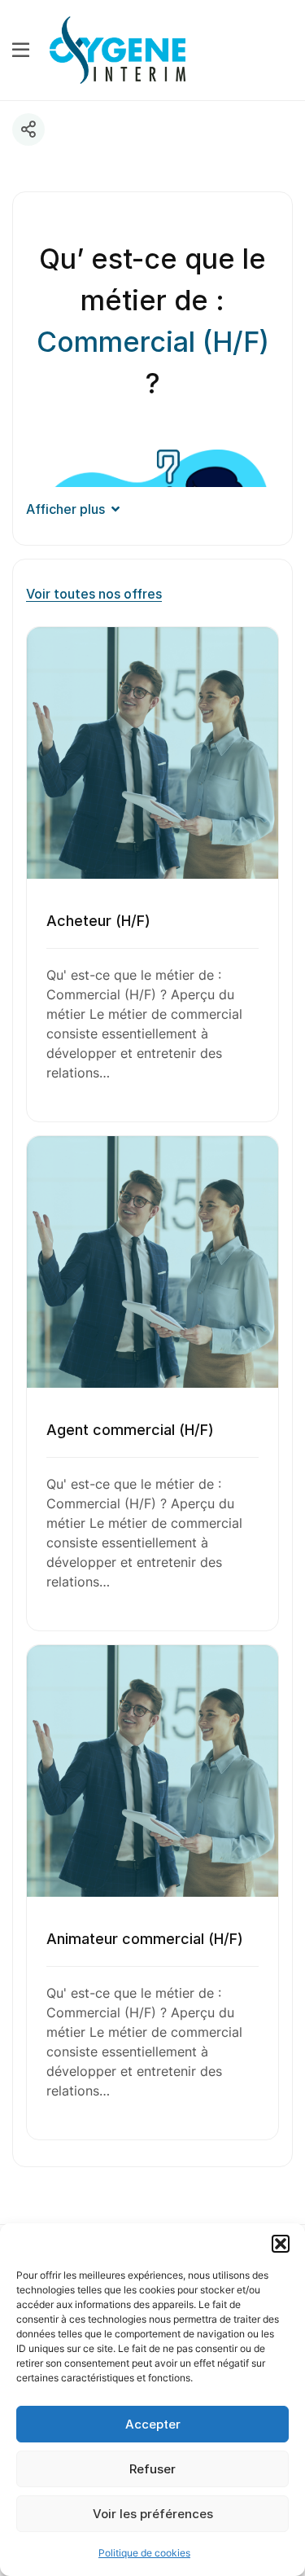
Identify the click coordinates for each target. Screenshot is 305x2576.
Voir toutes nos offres (94, 594)
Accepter (153, 2424)
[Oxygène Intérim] (118, 49)
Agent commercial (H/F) (130, 1430)
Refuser (152, 2469)
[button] (281, 2244)
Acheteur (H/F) (98, 921)
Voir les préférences (153, 2514)
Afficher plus (65, 509)
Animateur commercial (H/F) (145, 1939)
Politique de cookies (144, 2553)
